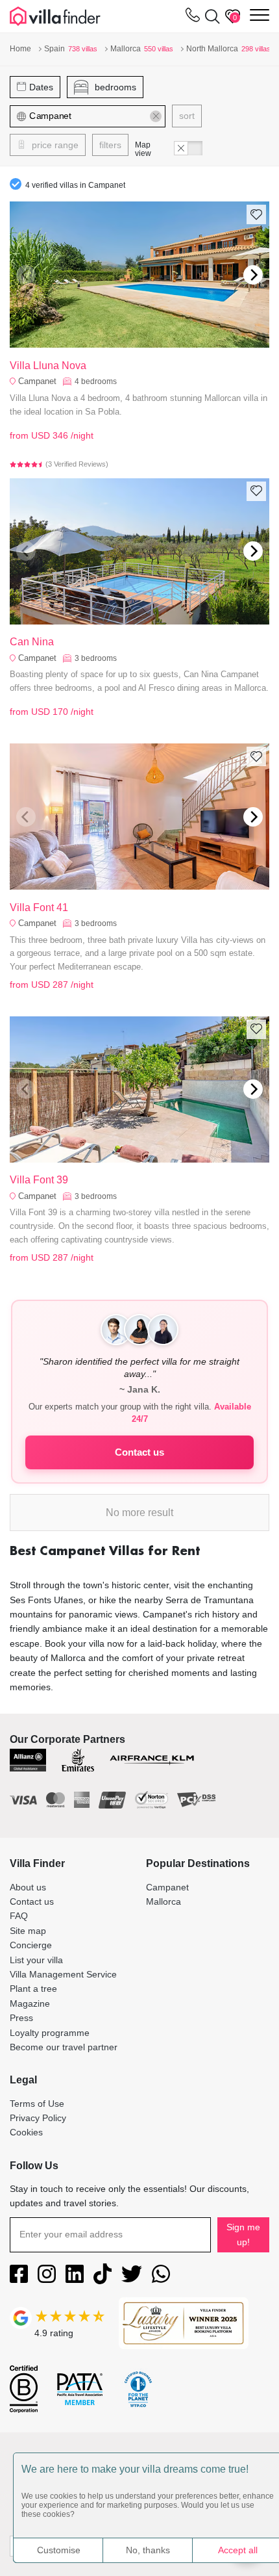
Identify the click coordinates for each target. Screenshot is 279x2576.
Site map (28, 1931)
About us (28, 1887)
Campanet (37, 381)
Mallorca (164, 1901)
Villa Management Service (63, 1974)
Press (21, 2018)
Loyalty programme (50, 2033)
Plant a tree (33, 1989)
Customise (59, 2550)
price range (54, 145)
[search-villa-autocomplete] (210, 16)
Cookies (26, 2132)
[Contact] (193, 18)
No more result (139, 1513)
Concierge (31, 1945)
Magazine (30, 2003)
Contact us (139, 1452)
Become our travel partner (64, 2047)
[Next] (253, 275)
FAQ (19, 1916)
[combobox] (88, 116)
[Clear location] (156, 116)
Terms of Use (37, 2104)
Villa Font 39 (39, 1180)
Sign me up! (243, 2234)
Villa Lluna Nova (48, 366)
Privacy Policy (38, 2118)
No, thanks (148, 2550)
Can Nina (32, 642)
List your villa (36, 1960)
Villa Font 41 (39, 908)
